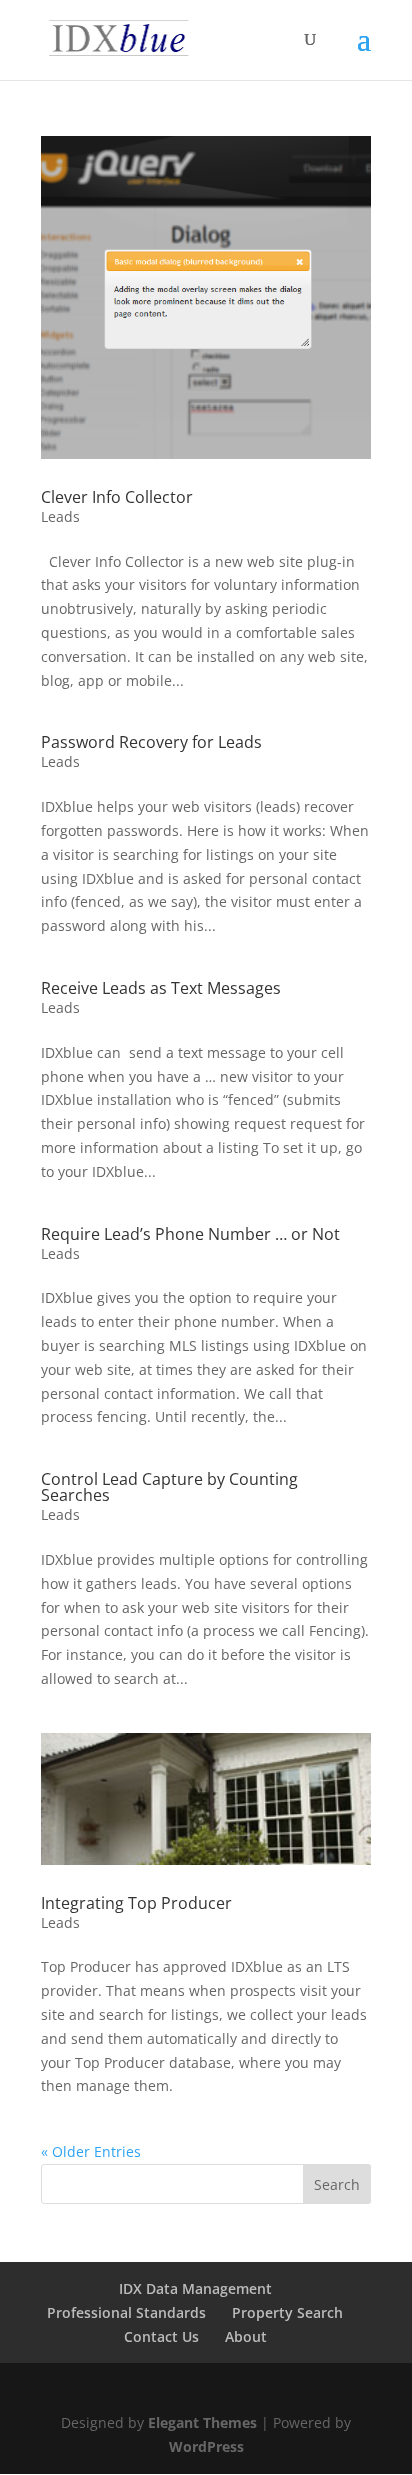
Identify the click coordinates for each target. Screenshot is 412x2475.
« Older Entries (91, 2151)
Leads (60, 516)
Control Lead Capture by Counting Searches (169, 1487)
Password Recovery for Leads (151, 742)
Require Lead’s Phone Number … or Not (190, 1234)
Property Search (287, 2312)
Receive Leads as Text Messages (161, 988)
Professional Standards (126, 2312)
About (246, 2336)
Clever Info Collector (117, 497)
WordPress (206, 2446)
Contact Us (161, 2336)
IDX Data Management (195, 2288)
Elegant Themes (202, 2422)
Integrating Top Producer (136, 1903)
